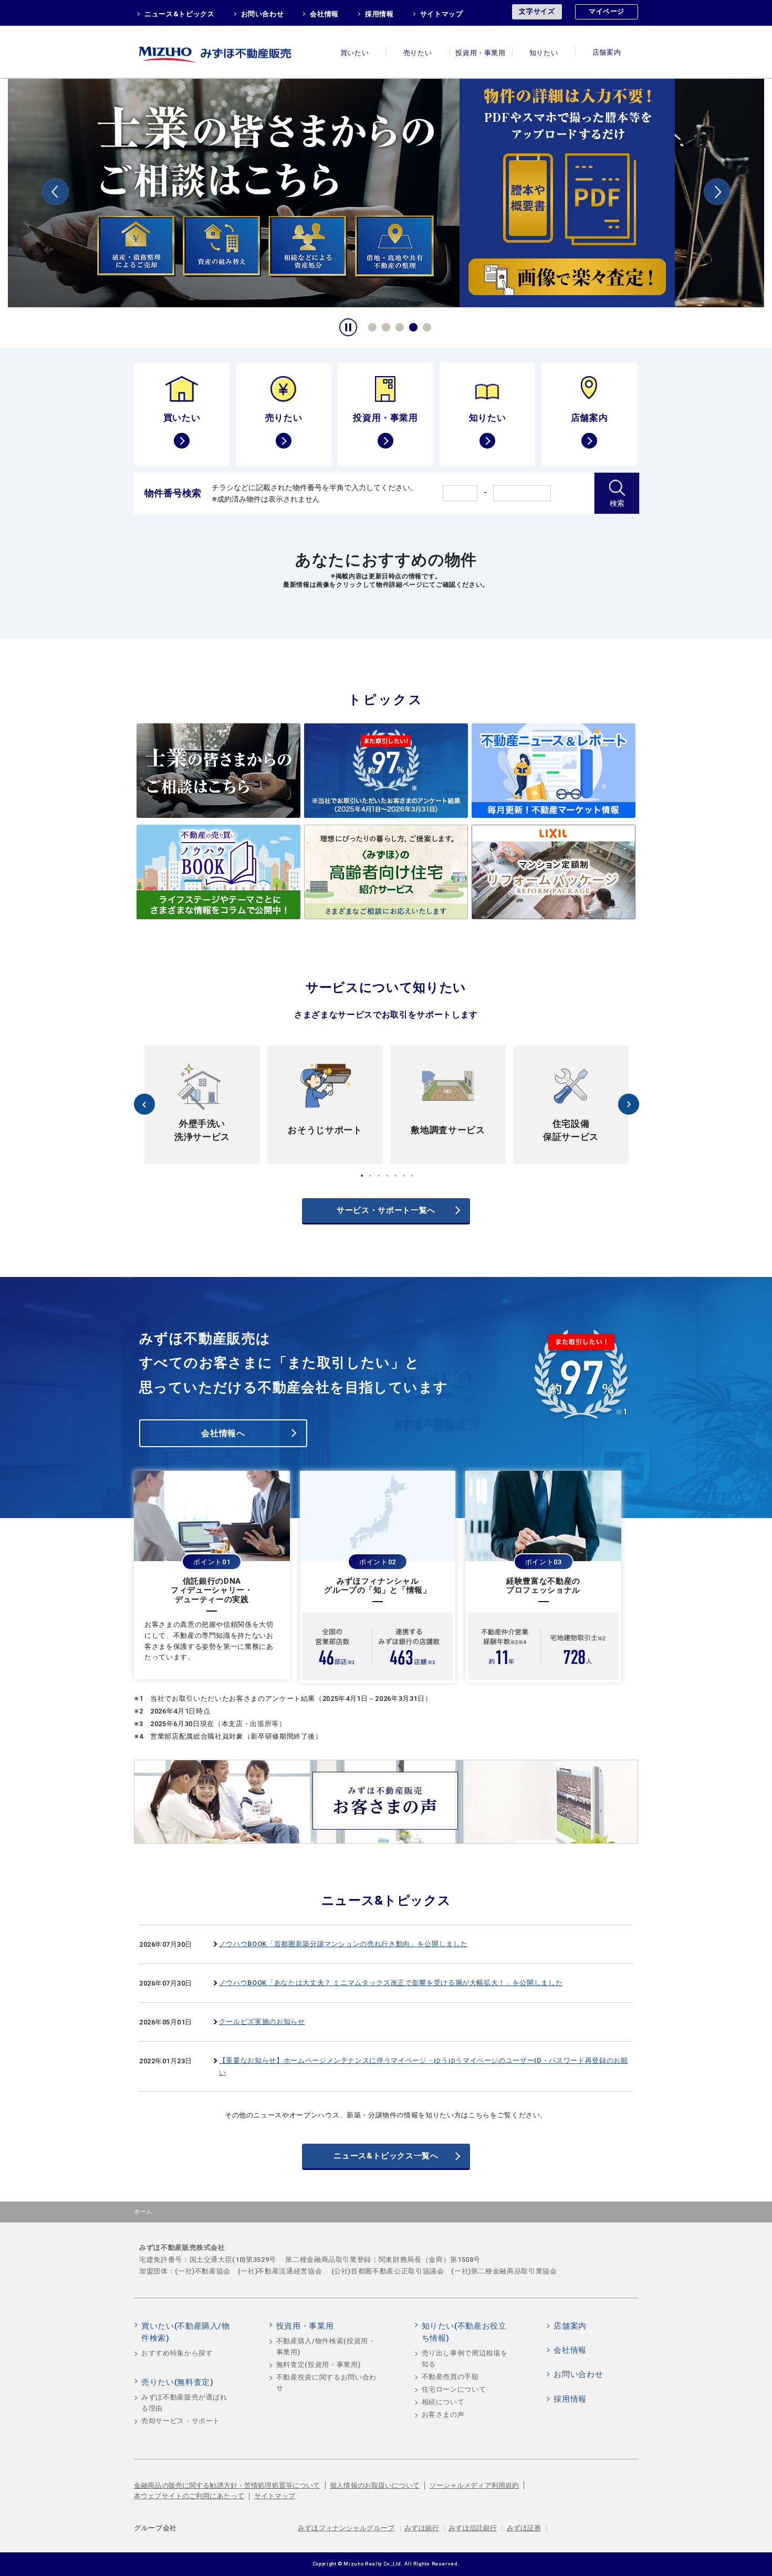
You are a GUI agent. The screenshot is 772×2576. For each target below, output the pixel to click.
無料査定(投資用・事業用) (318, 2365)
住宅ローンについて (454, 2389)
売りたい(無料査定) (178, 2382)
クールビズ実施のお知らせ (262, 2022)
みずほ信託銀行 (473, 2528)
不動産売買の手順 (450, 2377)
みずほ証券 (524, 2528)
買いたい (355, 53)
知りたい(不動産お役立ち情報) (464, 2332)
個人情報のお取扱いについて (375, 2485)
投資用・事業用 (481, 53)
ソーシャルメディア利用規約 (474, 2485)
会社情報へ (223, 1433)
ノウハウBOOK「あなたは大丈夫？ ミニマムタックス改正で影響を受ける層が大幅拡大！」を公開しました (391, 1983)
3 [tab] (398, 326)
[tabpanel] (386, 192)
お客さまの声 (443, 2414)
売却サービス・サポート (181, 2421)
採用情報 (379, 14)
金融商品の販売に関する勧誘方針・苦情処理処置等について (227, 2485)
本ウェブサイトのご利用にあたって (189, 2496)
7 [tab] (412, 1176)
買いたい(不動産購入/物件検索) (186, 2332)
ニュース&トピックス (180, 14)
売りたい (418, 53)
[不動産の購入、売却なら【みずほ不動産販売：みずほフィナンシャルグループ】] (228, 52)
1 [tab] (371, 326)
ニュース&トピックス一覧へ (386, 2156)
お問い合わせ (263, 14)
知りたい (544, 53)
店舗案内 (607, 53)
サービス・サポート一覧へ (386, 1210)
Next (717, 194)
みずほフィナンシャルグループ (346, 2528)
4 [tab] (412, 326)
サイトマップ (442, 14)
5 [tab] (425, 326)
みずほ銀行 (422, 2528)
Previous (55, 194)
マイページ (607, 11)
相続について (443, 2402)
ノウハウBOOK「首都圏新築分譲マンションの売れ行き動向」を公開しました (343, 1944)
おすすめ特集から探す (177, 2353)
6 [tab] (404, 1176)
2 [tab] (384, 326)
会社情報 (324, 14)
